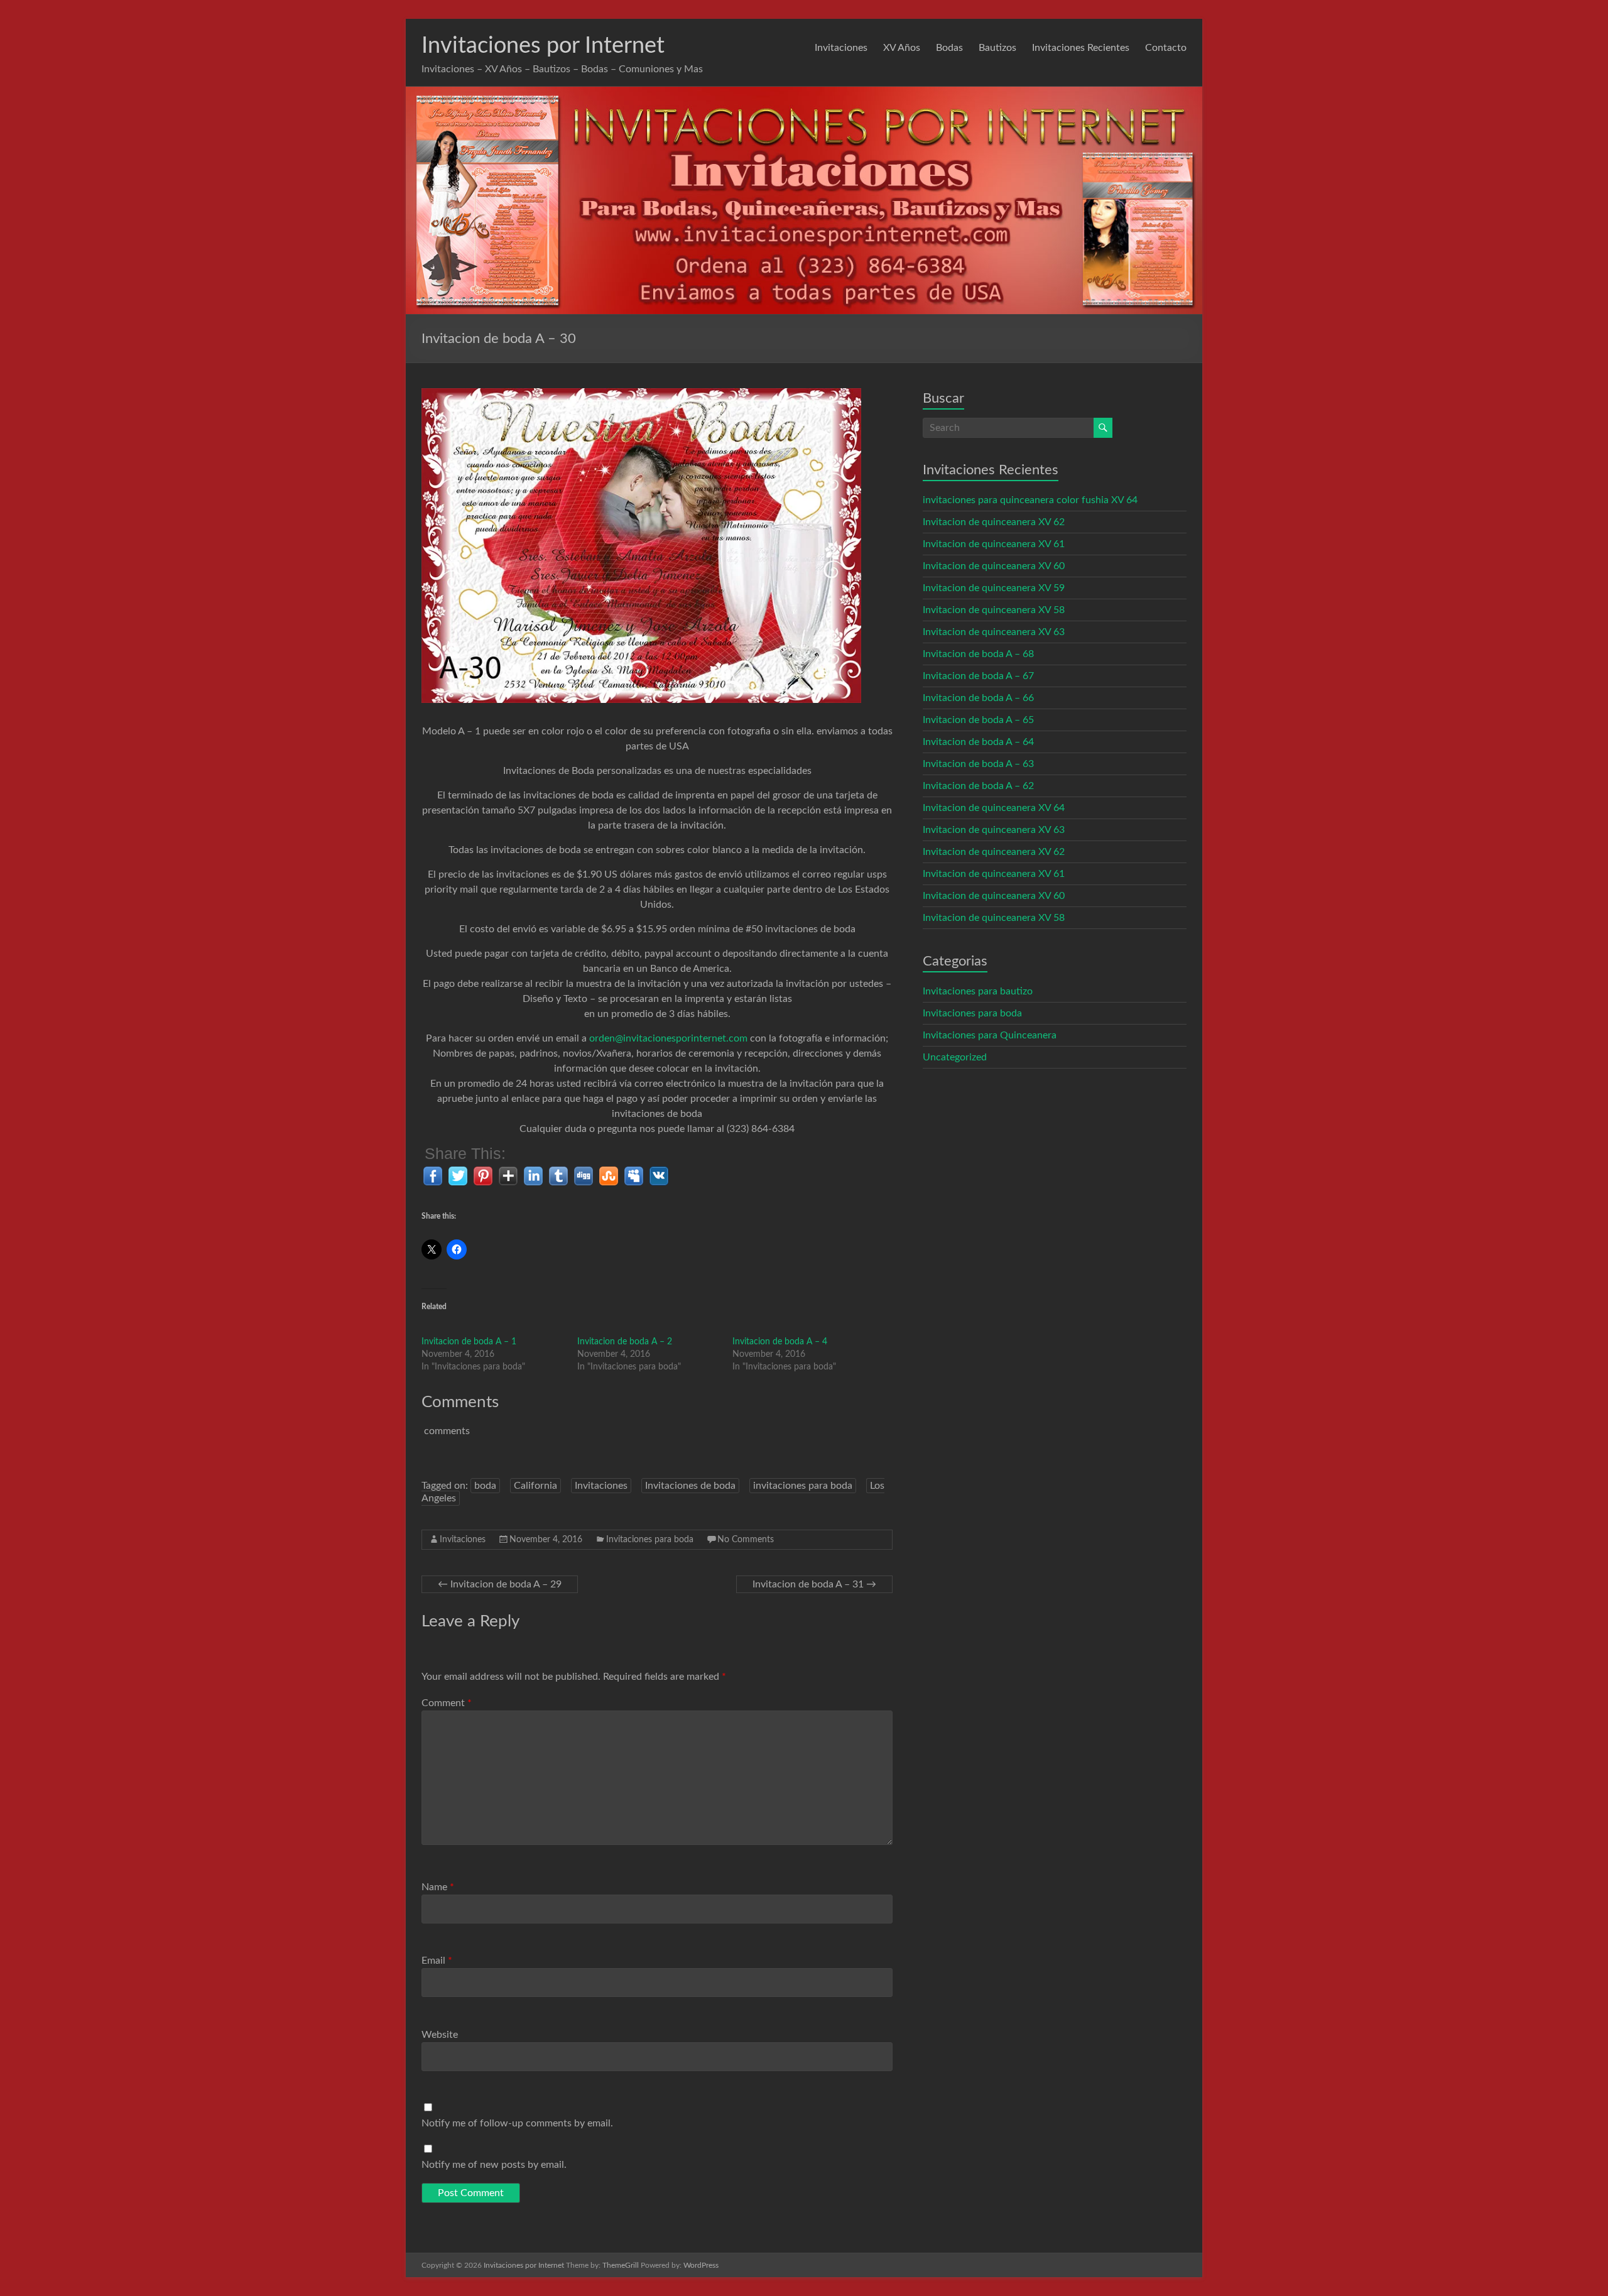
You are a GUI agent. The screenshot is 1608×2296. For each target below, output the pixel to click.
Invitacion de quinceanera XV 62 (994, 522)
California (535, 1486)
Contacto (1166, 48)
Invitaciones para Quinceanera (990, 1035)
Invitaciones (841, 48)
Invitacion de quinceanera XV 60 (994, 566)
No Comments (746, 1540)
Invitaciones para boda (650, 1540)
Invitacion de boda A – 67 (978, 676)
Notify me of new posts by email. (494, 2165)
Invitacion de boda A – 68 (978, 654)
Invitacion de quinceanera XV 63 (994, 632)
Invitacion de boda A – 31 (814, 1584)
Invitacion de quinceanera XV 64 (994, 808)
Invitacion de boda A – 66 (978, 698)
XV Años (902, 48)
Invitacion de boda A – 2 (625, 1342)
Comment (447, 1703)
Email (437, 1961)
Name (438, 1887)
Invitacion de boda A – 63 (978, 764)
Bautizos (997, 48)
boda (485, 1486)
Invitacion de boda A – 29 (500, 1584)
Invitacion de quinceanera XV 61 (994, 544)
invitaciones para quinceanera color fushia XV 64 (1030, 500)
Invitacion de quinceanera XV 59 (994, 588)
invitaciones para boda (803, 1486)
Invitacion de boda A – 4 (780, 1342)
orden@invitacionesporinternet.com (668, 1038)
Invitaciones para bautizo (978, 991)
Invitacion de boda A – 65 (978, 720)
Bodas (949, 48)
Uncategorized (955, 1057)
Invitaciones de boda (690, 1486)
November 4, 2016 (546, 1540)
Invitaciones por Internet (543, 46)
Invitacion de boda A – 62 (978, 786)
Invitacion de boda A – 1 (469, 1342)
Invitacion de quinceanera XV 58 (994, 610)
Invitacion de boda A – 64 (978, 742)
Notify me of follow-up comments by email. (517, 2123)
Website (440, 2035)
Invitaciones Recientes (1081, 48)
